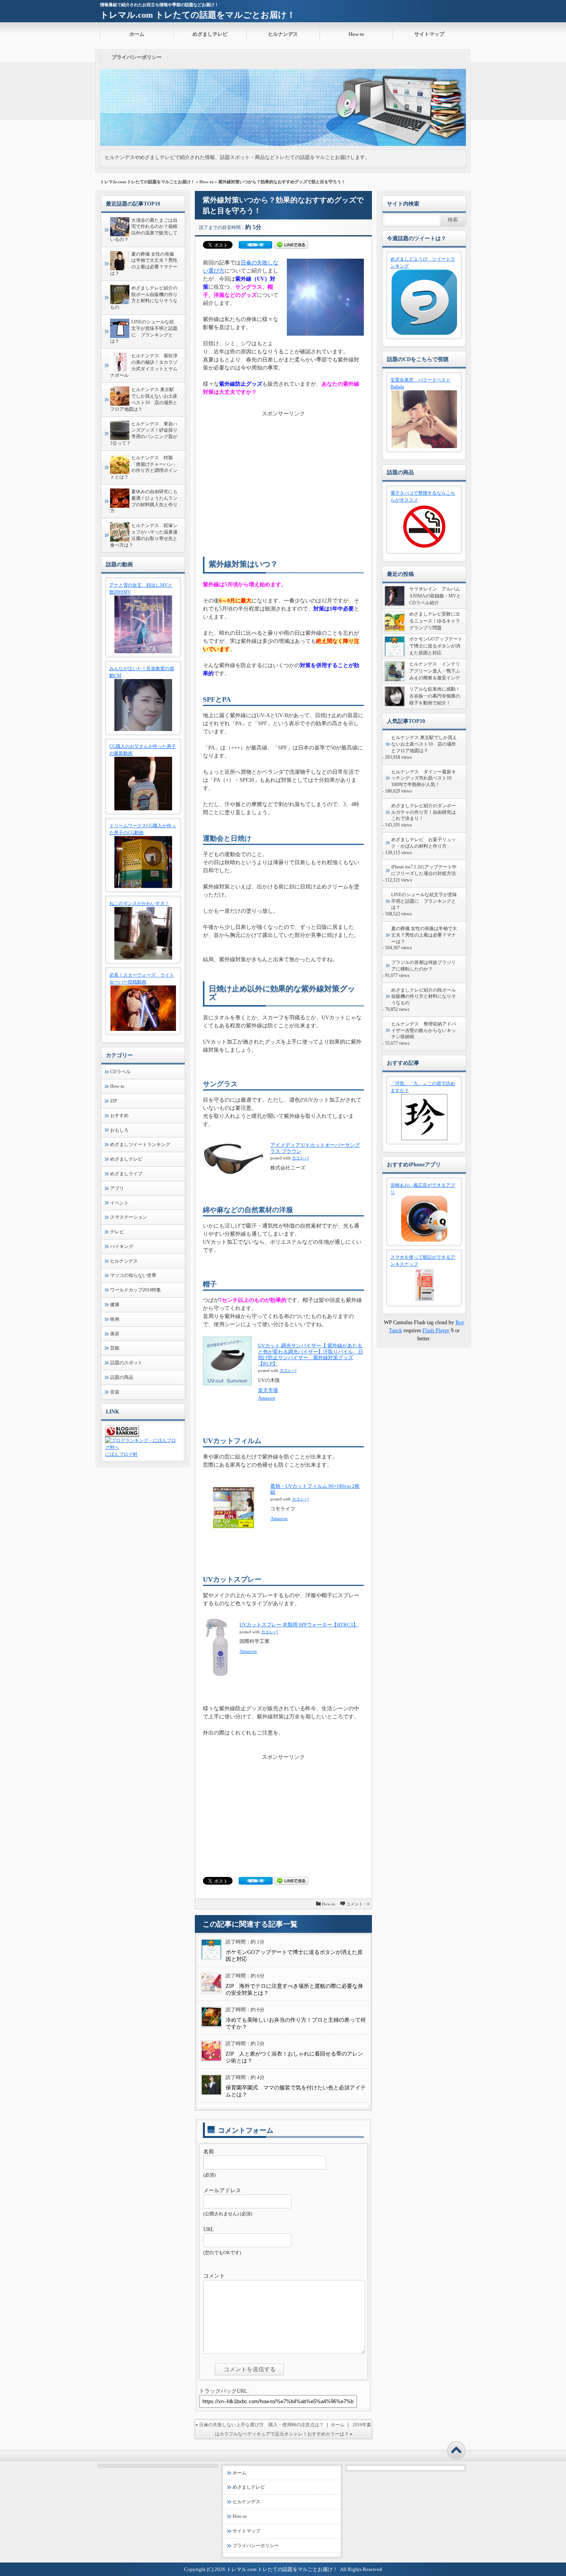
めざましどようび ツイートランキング (423, 263)
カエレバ (300, 1158)
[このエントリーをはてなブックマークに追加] (255, 247)
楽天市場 (268, 1390)
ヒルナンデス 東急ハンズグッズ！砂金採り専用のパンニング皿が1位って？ (144, 433)
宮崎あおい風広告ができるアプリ (423, 1189)
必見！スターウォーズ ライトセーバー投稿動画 (142, 979)
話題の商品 (122, 1377)
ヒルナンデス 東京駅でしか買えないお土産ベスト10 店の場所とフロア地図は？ (144, 399)
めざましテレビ (210, 34)
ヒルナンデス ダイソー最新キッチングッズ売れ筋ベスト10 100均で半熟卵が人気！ (424, 778)
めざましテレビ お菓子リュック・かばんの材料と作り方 (424, 843)
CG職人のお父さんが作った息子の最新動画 (143, 750)
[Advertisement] (283, 472)
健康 (115, 1305)
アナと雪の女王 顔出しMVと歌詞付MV (141, 589)
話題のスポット (126, 1363)
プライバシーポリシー (137, 57)
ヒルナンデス (283, 34)
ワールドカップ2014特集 (136, 1290)
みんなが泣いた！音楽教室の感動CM (142, 672)
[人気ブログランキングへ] (122, 1435)
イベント (119, 1203)
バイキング (122, 1246)
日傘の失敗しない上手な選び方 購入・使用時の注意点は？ (261, 2425)
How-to (356, 34)
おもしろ (119, 1130)
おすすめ (119, 1116)
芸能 (115, 1348)
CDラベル (120, 1072)
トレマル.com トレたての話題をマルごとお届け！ (198, 15)
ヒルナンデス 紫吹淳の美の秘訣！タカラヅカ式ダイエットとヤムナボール (144, 365)
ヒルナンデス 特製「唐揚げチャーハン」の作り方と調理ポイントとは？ (144, 467)
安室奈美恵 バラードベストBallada (420, 383)
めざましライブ (126, 1174)
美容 (115, 1334)
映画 (115, 1319)
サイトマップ (429, 34)
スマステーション (129, 1217)
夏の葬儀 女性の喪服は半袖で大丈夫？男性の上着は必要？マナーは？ (144, 264)
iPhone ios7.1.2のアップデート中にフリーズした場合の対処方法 (424, 870)
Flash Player (436, 1331)
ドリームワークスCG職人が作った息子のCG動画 (143, 829)
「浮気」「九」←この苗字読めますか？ (423, 1087)
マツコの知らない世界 (133, 1275)
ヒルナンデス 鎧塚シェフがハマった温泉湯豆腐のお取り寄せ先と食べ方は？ (144, 535)
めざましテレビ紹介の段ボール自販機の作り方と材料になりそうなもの (144, 298)
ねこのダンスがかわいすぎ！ (139, 903)
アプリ (117, 1188)
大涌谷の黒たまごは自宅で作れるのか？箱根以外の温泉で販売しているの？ (144, 230)
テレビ (117, 1232)
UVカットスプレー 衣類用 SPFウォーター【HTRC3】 (299, 1625)
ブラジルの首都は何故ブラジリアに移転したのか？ (424, 966)
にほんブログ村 (121, 1454)
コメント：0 (358, 1904)
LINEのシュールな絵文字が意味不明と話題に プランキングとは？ (144, 331)
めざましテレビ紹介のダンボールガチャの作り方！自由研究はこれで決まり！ (424, 812)
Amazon (267, 1398)
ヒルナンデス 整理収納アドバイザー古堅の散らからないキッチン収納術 (424, 1030)
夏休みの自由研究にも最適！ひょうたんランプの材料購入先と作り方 (144, 501)
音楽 (115, 1392)
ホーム (137, 34)
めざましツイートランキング (140, 1144)
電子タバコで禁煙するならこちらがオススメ (423, 497)
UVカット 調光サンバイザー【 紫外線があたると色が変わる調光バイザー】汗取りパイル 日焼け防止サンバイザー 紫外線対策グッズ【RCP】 (311, 1355)
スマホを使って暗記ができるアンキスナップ (423, 1261)
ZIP (114, 1101)
